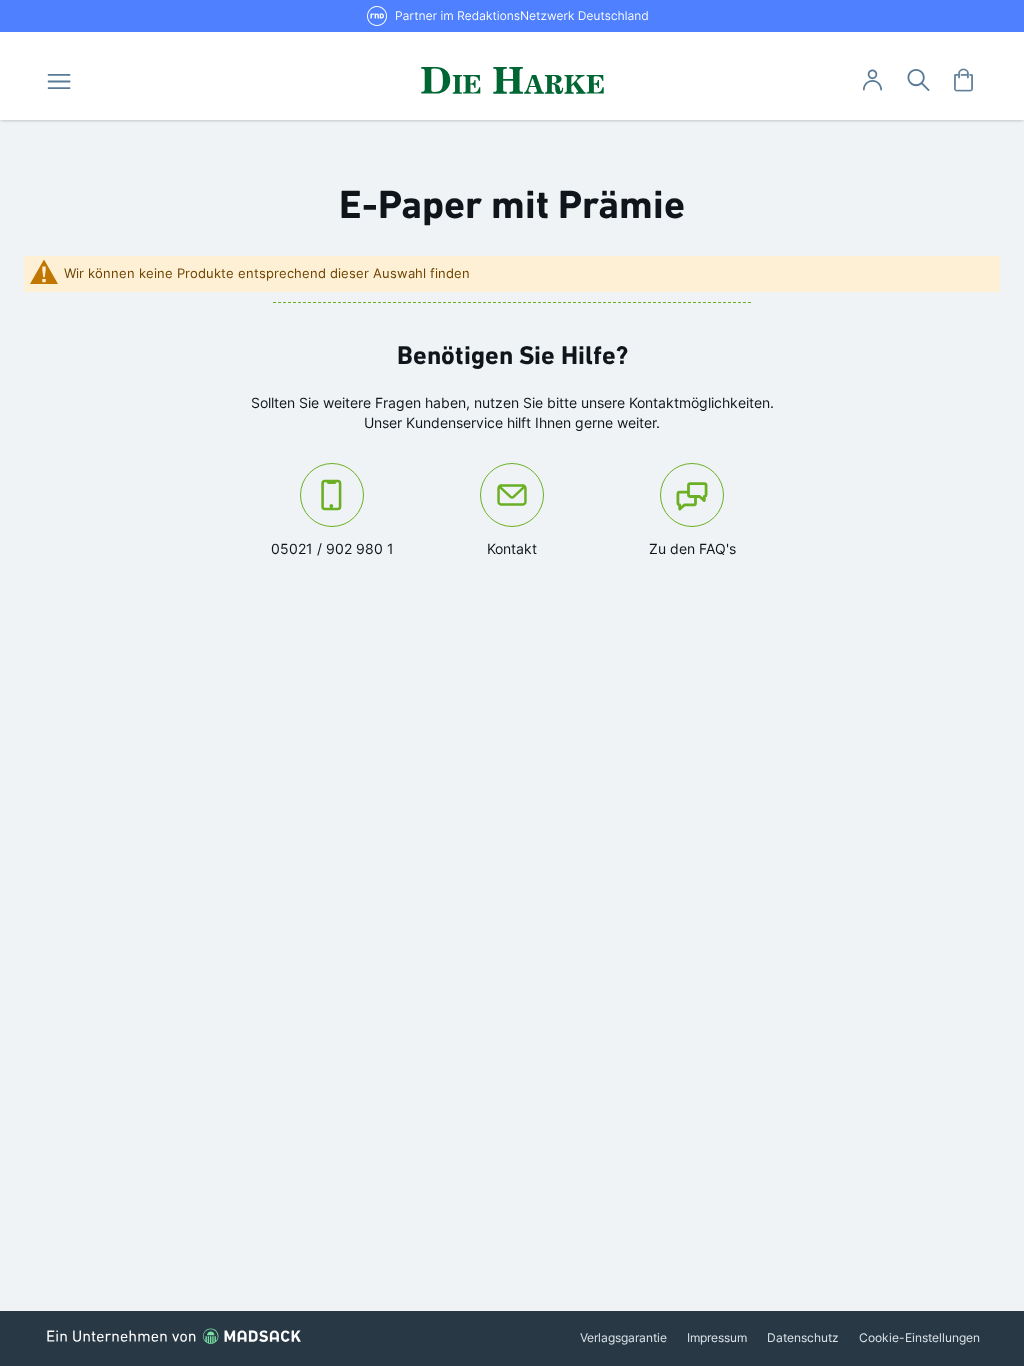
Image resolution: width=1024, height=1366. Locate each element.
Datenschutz (803, 1337)
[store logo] (512, 80)
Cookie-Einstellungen (919, 1337)
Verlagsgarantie (623, 1337)
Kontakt (544, 548)
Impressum (717, 1337)
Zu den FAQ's (692, 548)
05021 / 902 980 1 (346, 548)
